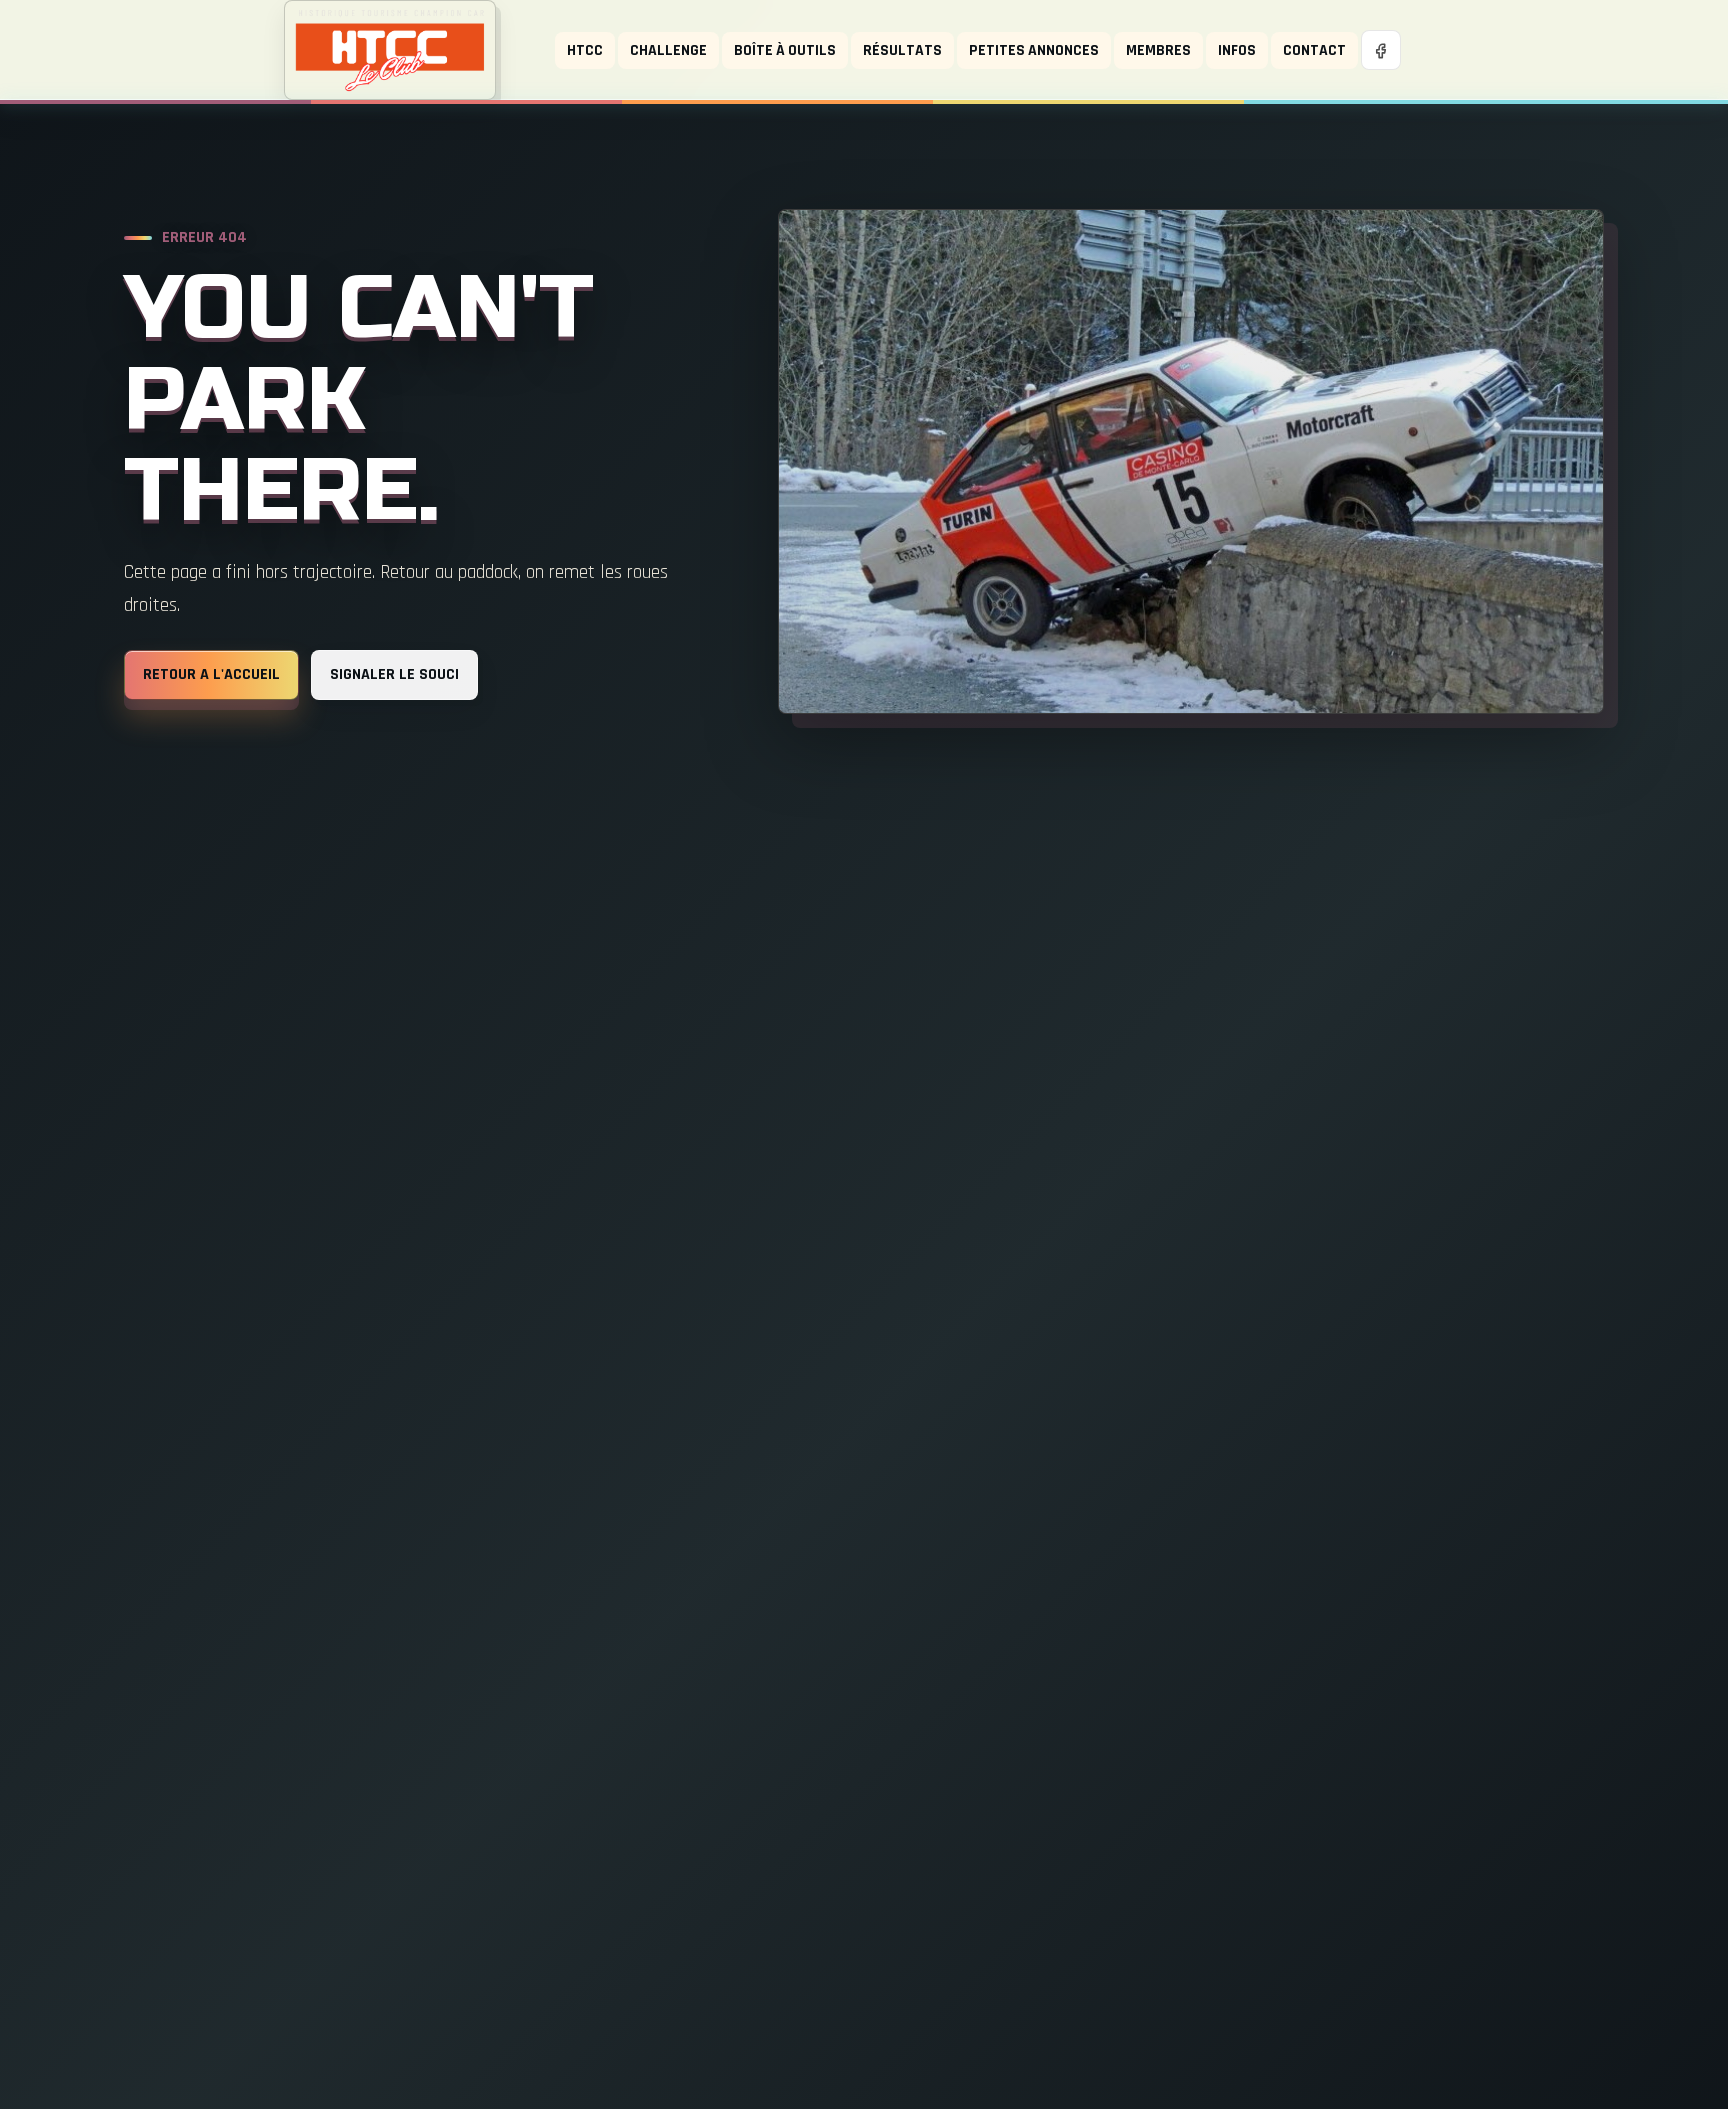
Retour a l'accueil (211, 674)
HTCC (585, 50)
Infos (1237, 50)
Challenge (668, 50)
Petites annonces (1034, 50)
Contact (1314, 50)
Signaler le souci (394, 674)
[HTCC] (390, 50)
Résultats (902, 50)
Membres (1158, 50)
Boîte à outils (785, 50)
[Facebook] (1381, 50)
